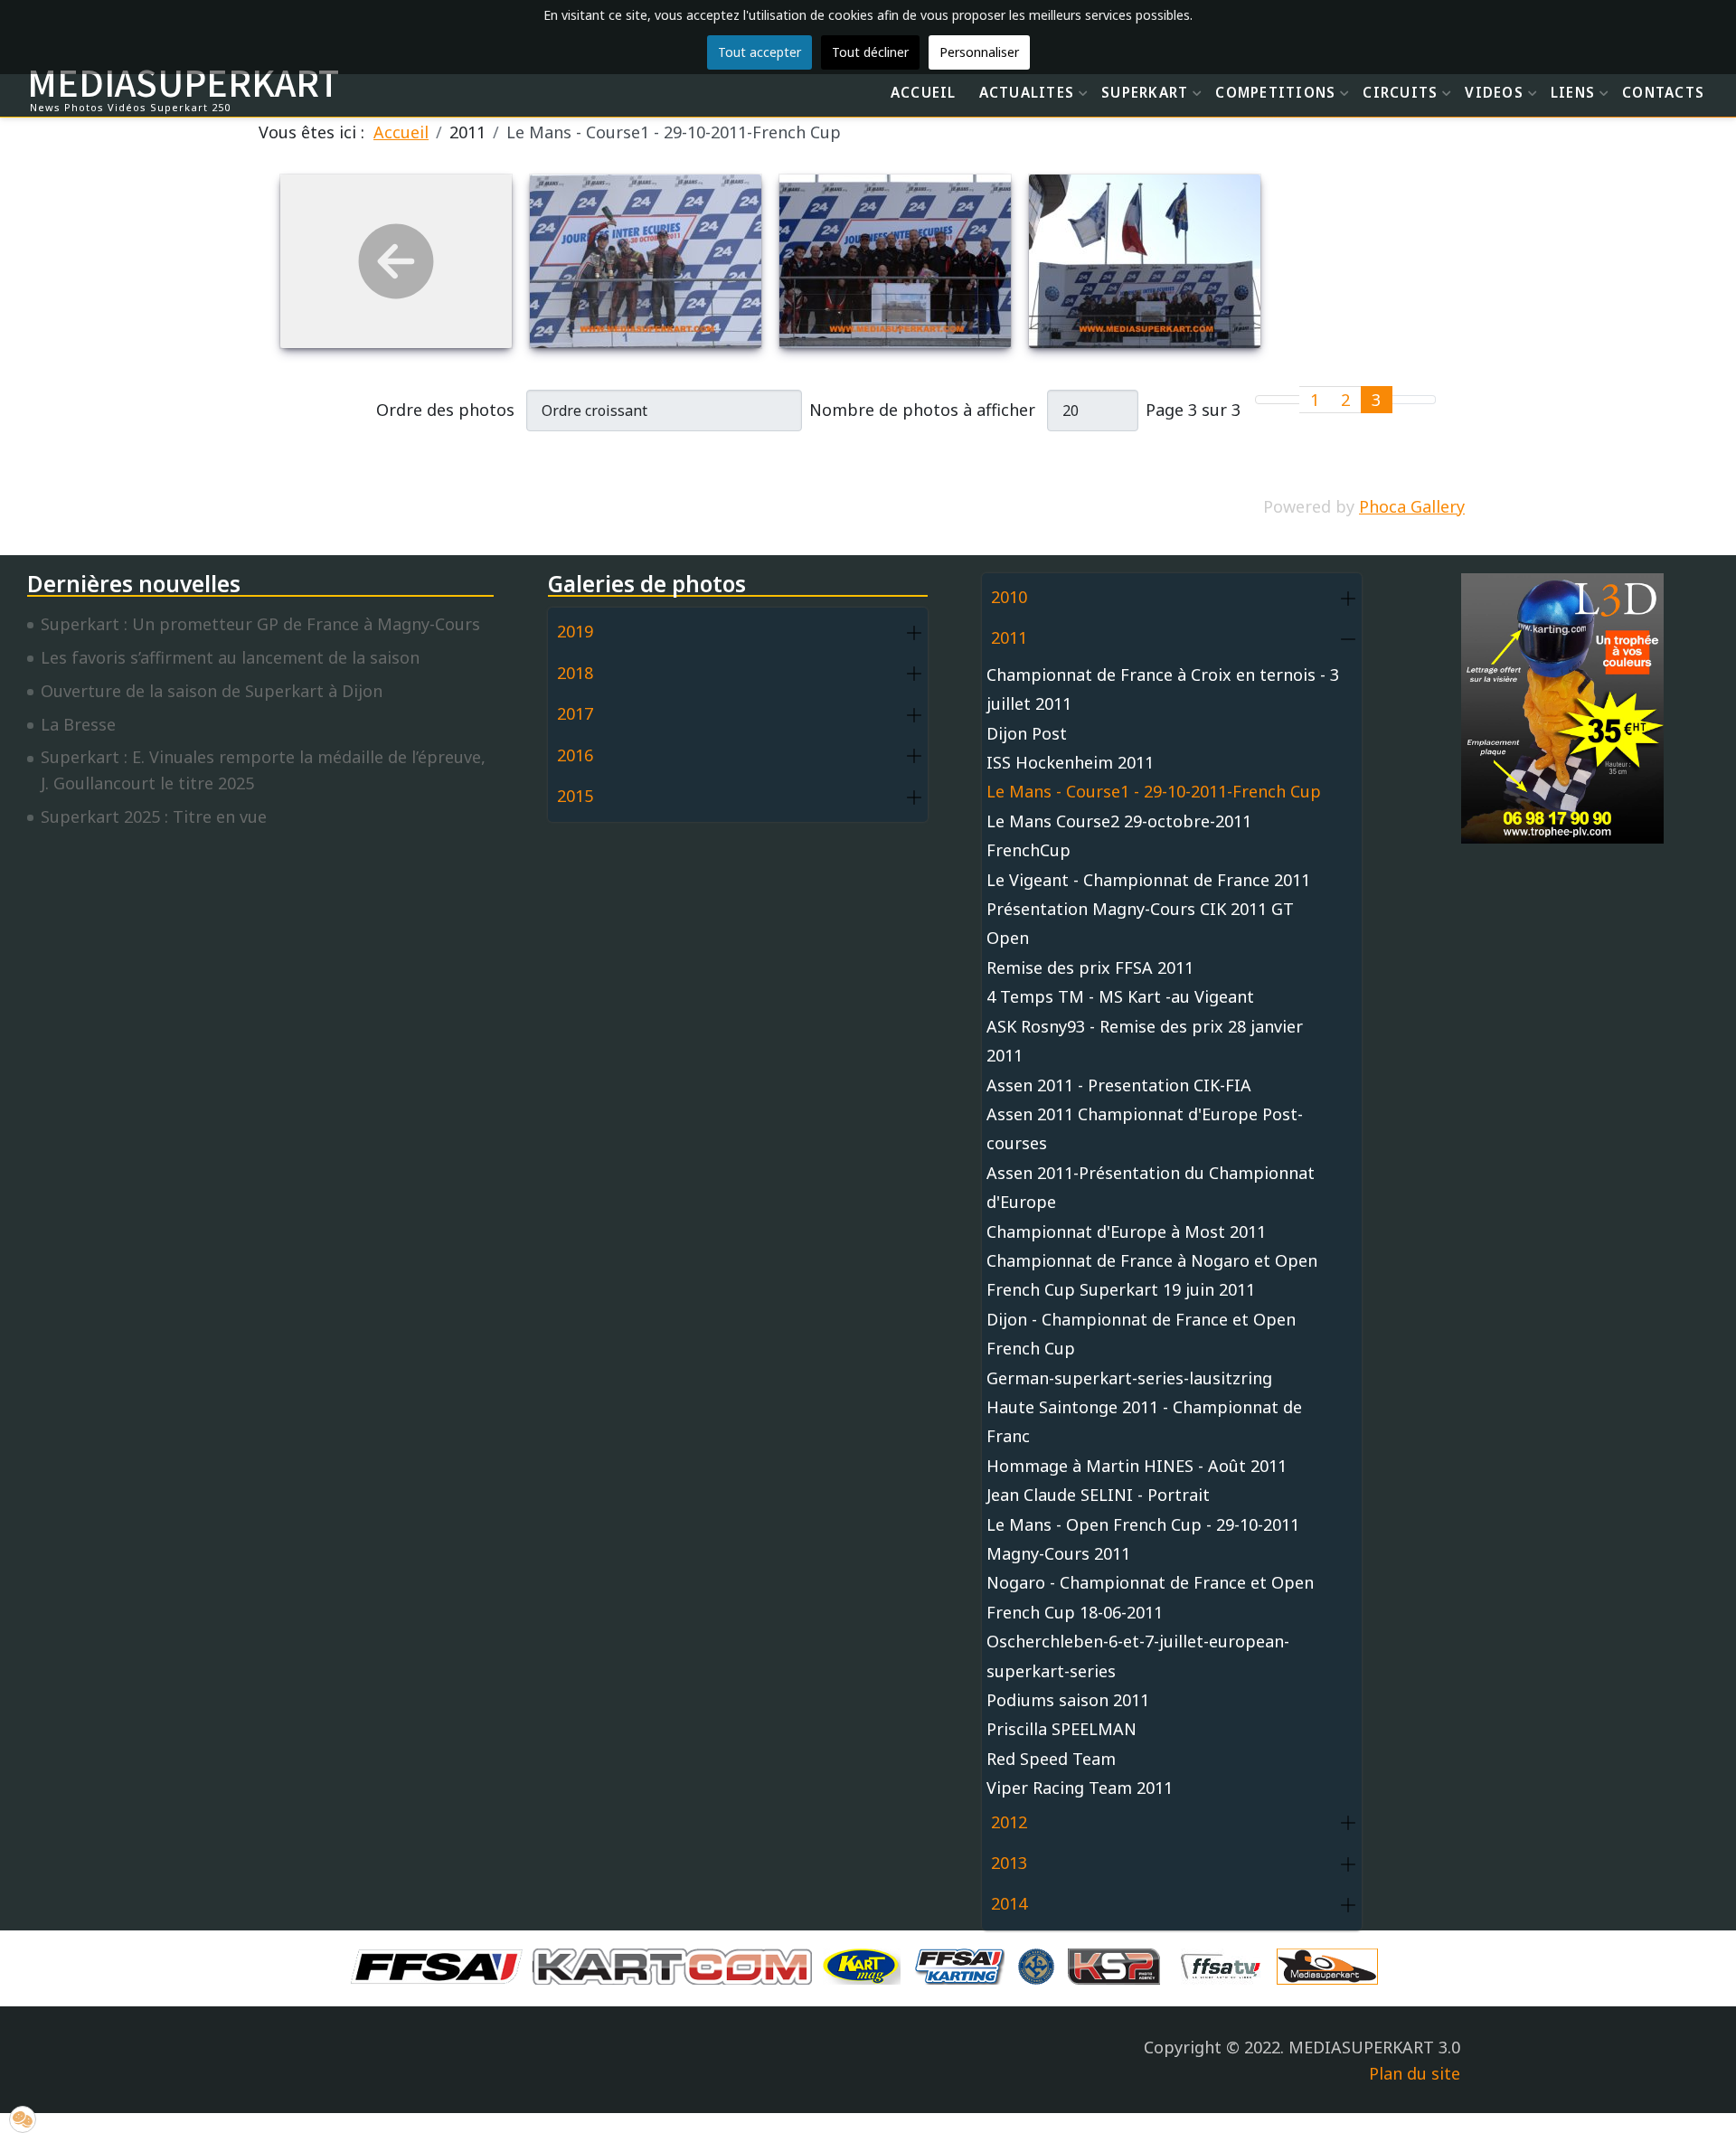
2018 (575, 673)
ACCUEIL (924, 92)
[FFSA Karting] (964, 1965)
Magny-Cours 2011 (1058, 1553)
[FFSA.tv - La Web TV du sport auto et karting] (1225, 1965)
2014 (1009, 1903)
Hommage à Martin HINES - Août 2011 (1137, 1466)
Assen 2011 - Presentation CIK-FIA (1119, 1085)
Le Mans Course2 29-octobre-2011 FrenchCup (1119, 835)
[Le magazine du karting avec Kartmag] (865, 1965)
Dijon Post (1027, 733)
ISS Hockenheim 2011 (1070, 762)
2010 (1009, 597)
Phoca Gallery (1412, 506)
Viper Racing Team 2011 (1080, 1788)
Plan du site (1415, 2073)
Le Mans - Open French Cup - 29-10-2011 (1143, 1524)
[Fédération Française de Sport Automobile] (441, 1965)
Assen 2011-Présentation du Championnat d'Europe (1151, 1187)
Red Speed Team (1051, 1759)
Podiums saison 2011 (1068, 1700)
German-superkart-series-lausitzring (1129, 1378)
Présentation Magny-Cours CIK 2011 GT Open (1140, 923)
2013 (1009, 1863)
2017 (575, 713)
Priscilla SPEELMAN (1061, 1729)
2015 (575, 796)
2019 (575, 631)
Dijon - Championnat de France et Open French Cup (1141, 1334)
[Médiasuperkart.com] (1332, 1965)
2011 (1009, 637)
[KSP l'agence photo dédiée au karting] (1118, 1965)
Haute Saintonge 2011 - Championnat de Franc (1144, 1421)
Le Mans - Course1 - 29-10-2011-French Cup (1154, 791)
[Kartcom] (677, 1965)
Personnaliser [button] (979, 52)
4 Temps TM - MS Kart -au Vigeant (1120, 996)
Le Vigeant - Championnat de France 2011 (1148, 880)
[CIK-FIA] (1041, 1965)
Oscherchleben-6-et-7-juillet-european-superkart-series (1138, 1656)
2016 (575, 755)
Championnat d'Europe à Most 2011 (1126, 1231)
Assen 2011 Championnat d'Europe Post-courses (1145, 1128)
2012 (1009, 1822)
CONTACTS (1663, 92)
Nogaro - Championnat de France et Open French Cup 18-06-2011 (1150, 1597)
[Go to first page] (1267, 400)
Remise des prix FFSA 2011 (1090, 967)
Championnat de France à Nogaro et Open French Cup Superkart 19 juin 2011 (1152, 1275)
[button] (914, 632)
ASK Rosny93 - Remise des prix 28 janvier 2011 (1145, 1041)
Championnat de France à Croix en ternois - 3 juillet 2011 (1163, 689)
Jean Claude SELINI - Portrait (1098, 1495)
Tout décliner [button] (870, 52)
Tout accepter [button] (759, 52)
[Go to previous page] (1289, 400)
